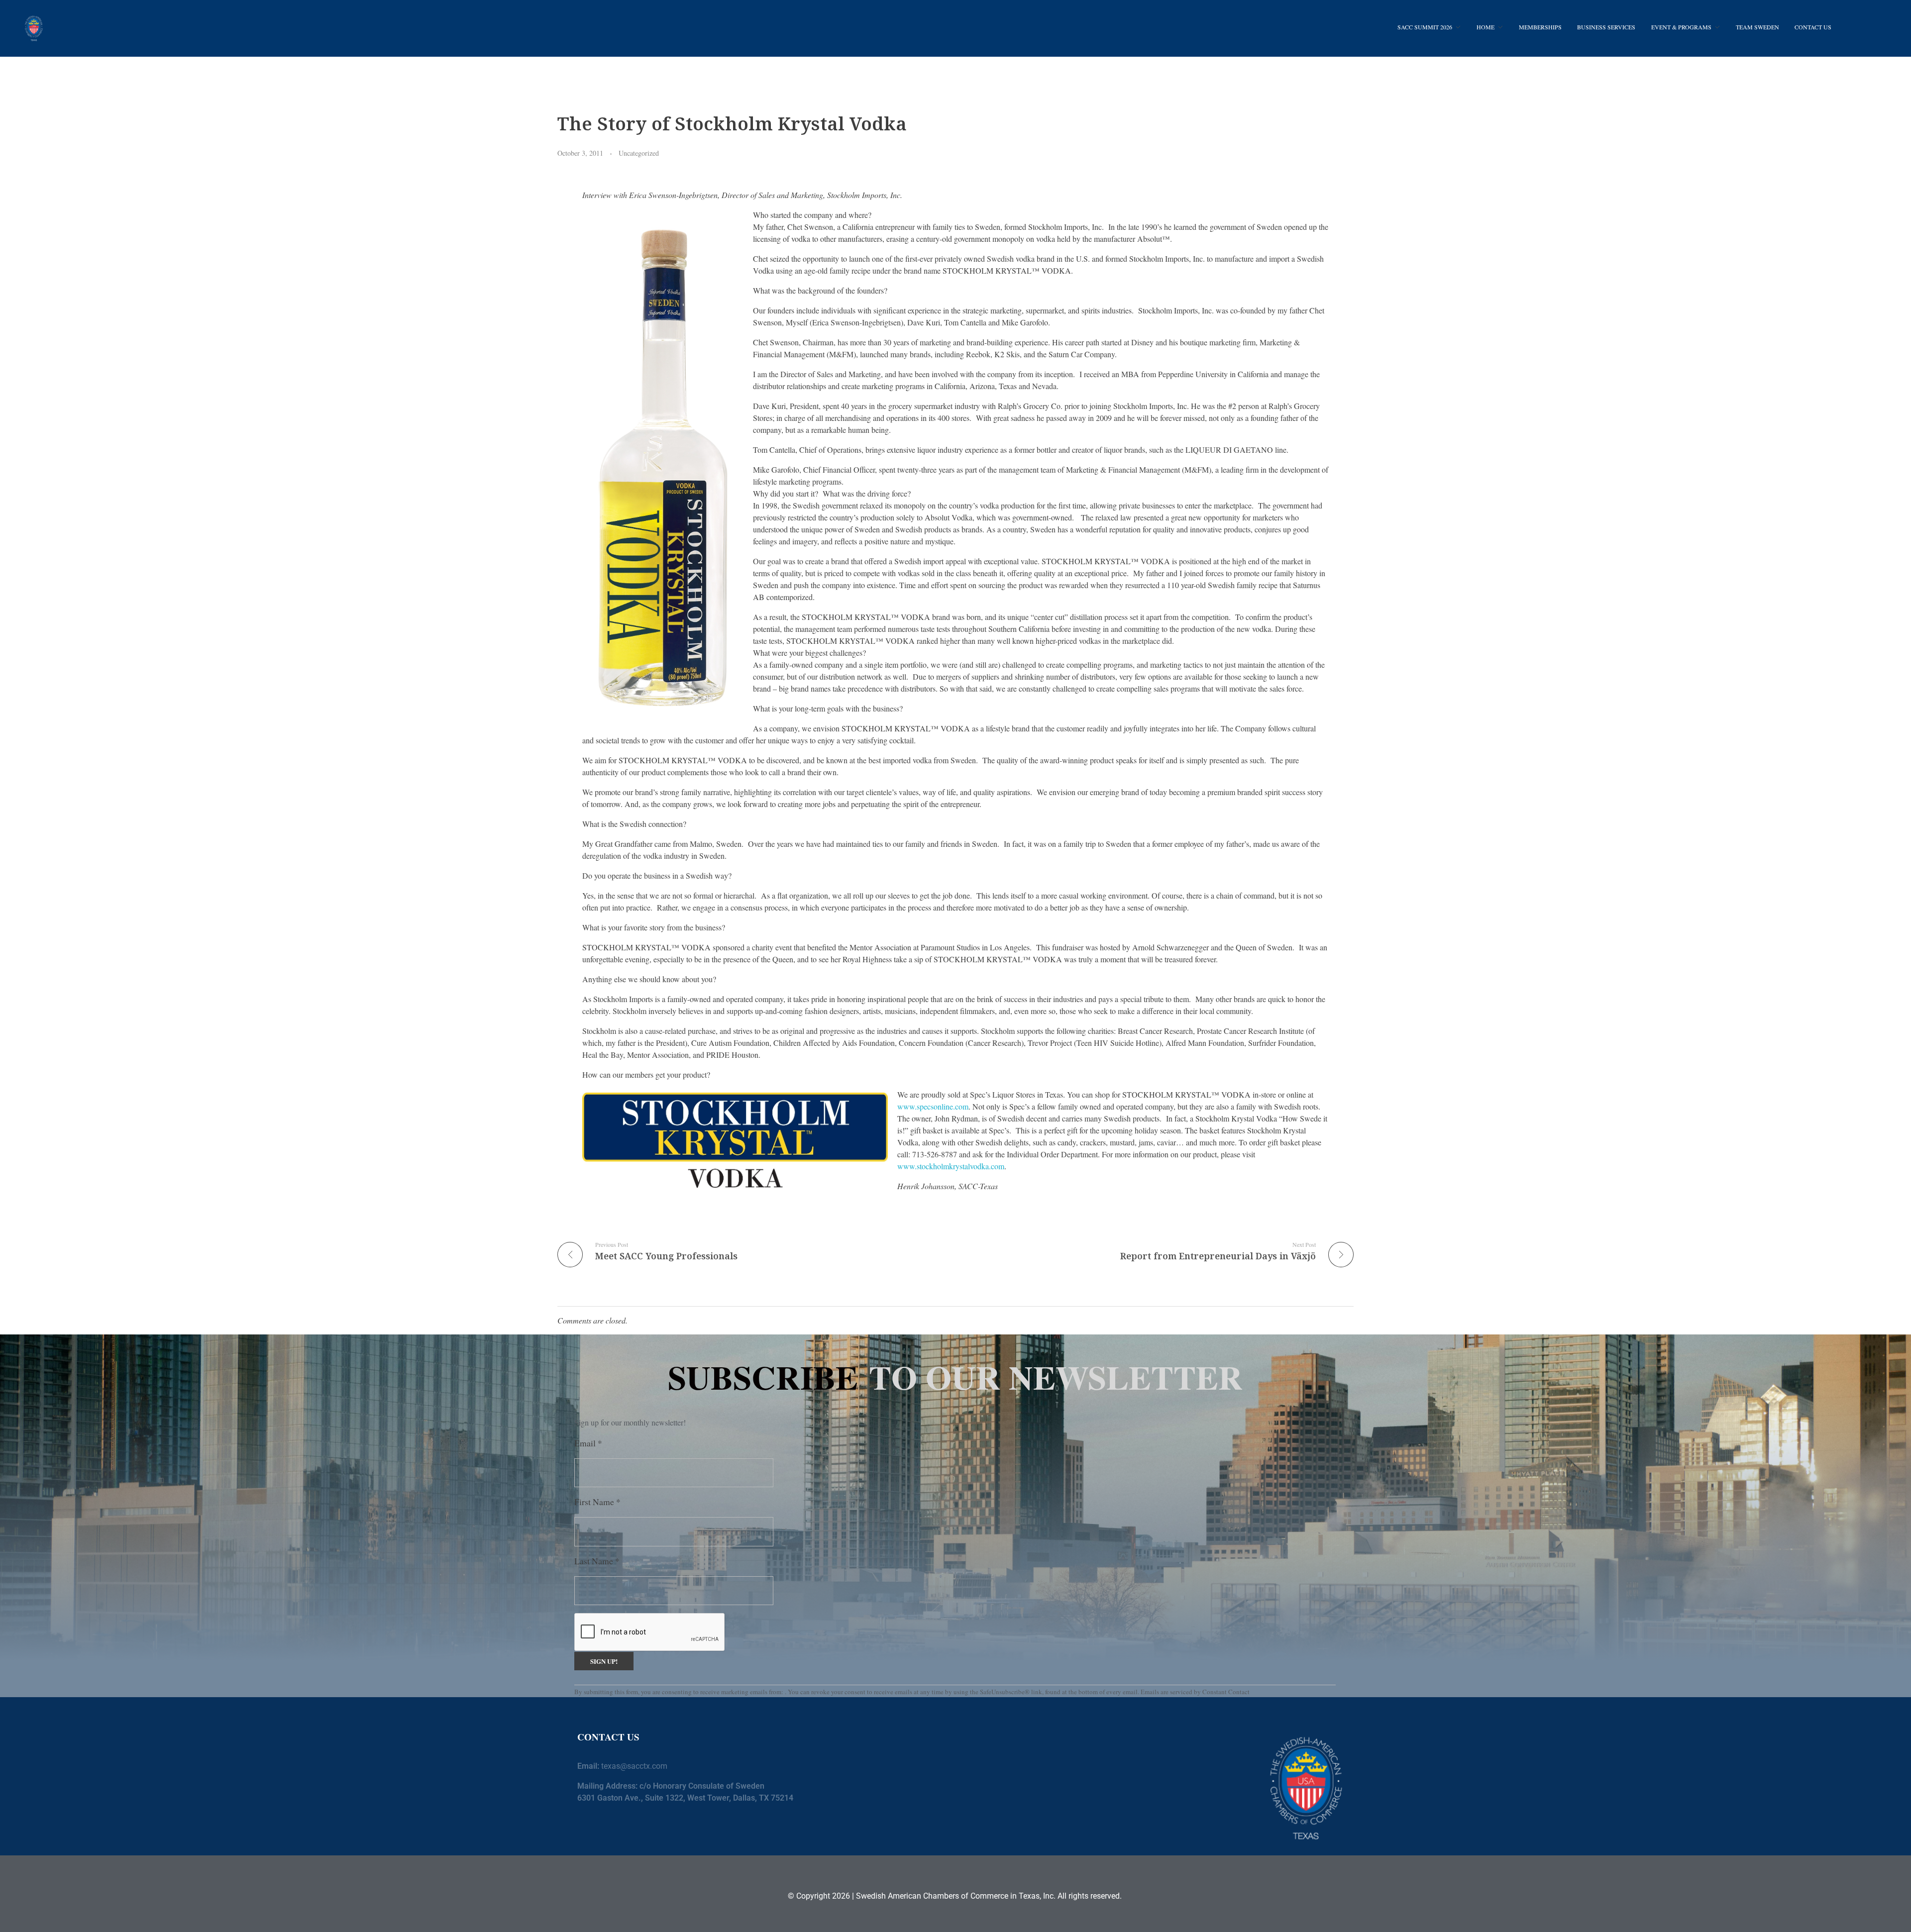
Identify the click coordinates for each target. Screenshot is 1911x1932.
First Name (597, 1502)
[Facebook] (1106, 1759)
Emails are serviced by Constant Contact (1195, 1692)
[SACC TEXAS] (34, 27)
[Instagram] (1155, 1759)
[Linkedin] (1131, 1759)
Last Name (597, 1561)
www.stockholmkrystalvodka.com (951, 1166)
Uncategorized (639, 153)
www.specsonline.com (933, 1106)
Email (588, 1443)
